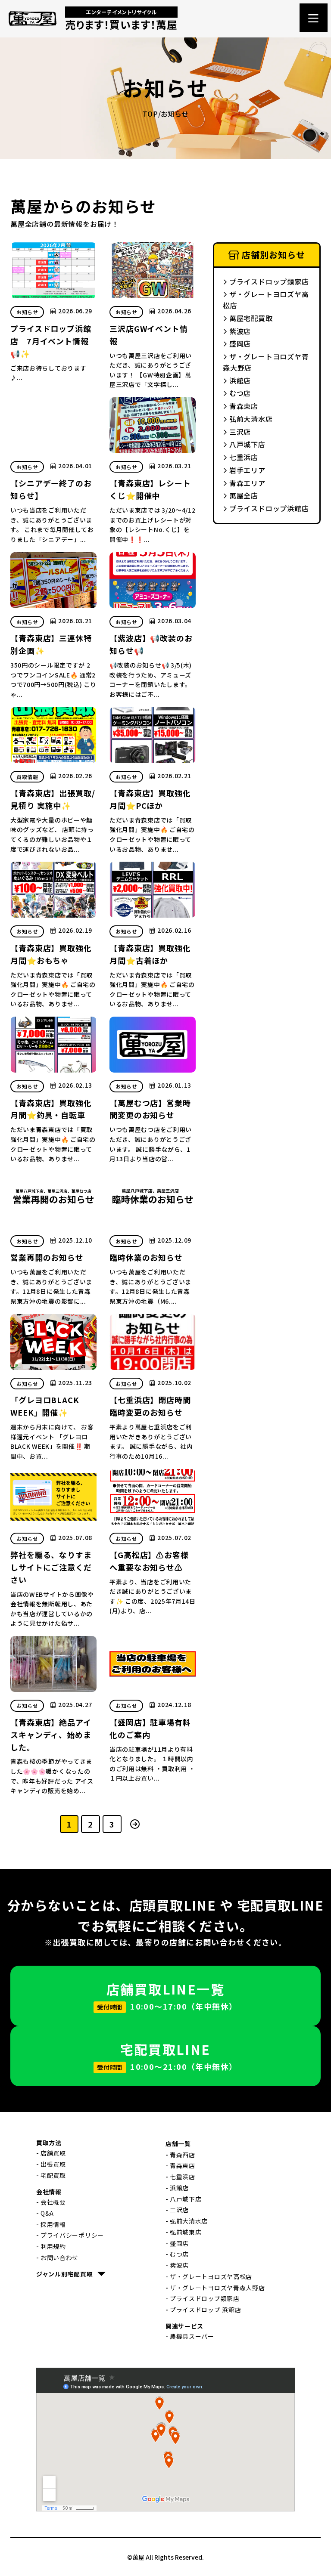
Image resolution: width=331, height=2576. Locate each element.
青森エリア (247, 483)
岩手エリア (247, 470)
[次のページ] (135, 1824)
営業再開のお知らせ (47, 1257)
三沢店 (240, 432)
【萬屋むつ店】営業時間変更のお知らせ (150, 1109)
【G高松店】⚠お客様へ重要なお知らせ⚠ (149, 1561)
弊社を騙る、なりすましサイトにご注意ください (51, 1567)
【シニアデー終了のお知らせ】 (51, 489)
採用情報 (53, 2224)
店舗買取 (53, 2153)
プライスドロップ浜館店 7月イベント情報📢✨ (51, 341)
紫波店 (240, 331)
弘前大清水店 (251, 419)
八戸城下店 (247, 444)
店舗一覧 (178, 2143)
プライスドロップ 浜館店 (205, 2310)
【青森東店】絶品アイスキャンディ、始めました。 (51, 1735)
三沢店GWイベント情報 (149, 335)
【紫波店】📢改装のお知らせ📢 (151, 644)
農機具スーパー (192, 2336)
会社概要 (53, 2202)
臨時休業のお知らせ (146, 1257)
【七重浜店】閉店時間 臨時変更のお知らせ (150, 1406)
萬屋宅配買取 (251, 318)
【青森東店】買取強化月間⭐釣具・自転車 (51, 1109)
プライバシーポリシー (72, 2235)
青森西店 (183, 2155)
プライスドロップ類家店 (269, 281)
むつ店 (240, 393)
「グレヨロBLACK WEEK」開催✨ (45, 1406)
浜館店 (240, 380)
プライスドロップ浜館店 (269, 508)
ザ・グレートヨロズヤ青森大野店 (266, 362)
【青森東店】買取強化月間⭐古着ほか (150, 954)
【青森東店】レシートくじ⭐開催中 (150, 489)
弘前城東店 (186, 2232)
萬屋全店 (244, 495)
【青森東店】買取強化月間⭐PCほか (150, 799)
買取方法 (49, 2143)
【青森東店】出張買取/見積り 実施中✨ (53, 799)
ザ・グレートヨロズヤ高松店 (266, 300)
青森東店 (244, 406)
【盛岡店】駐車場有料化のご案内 (150, 1728)
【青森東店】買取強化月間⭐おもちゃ (51, 954)
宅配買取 (53, 2175)
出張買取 (53, 2164)
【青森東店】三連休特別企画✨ (51, 644)
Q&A (47, 2213)
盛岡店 (240, 343)
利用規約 (53, 2246)
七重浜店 (244, 457)
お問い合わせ (59, 2257)
